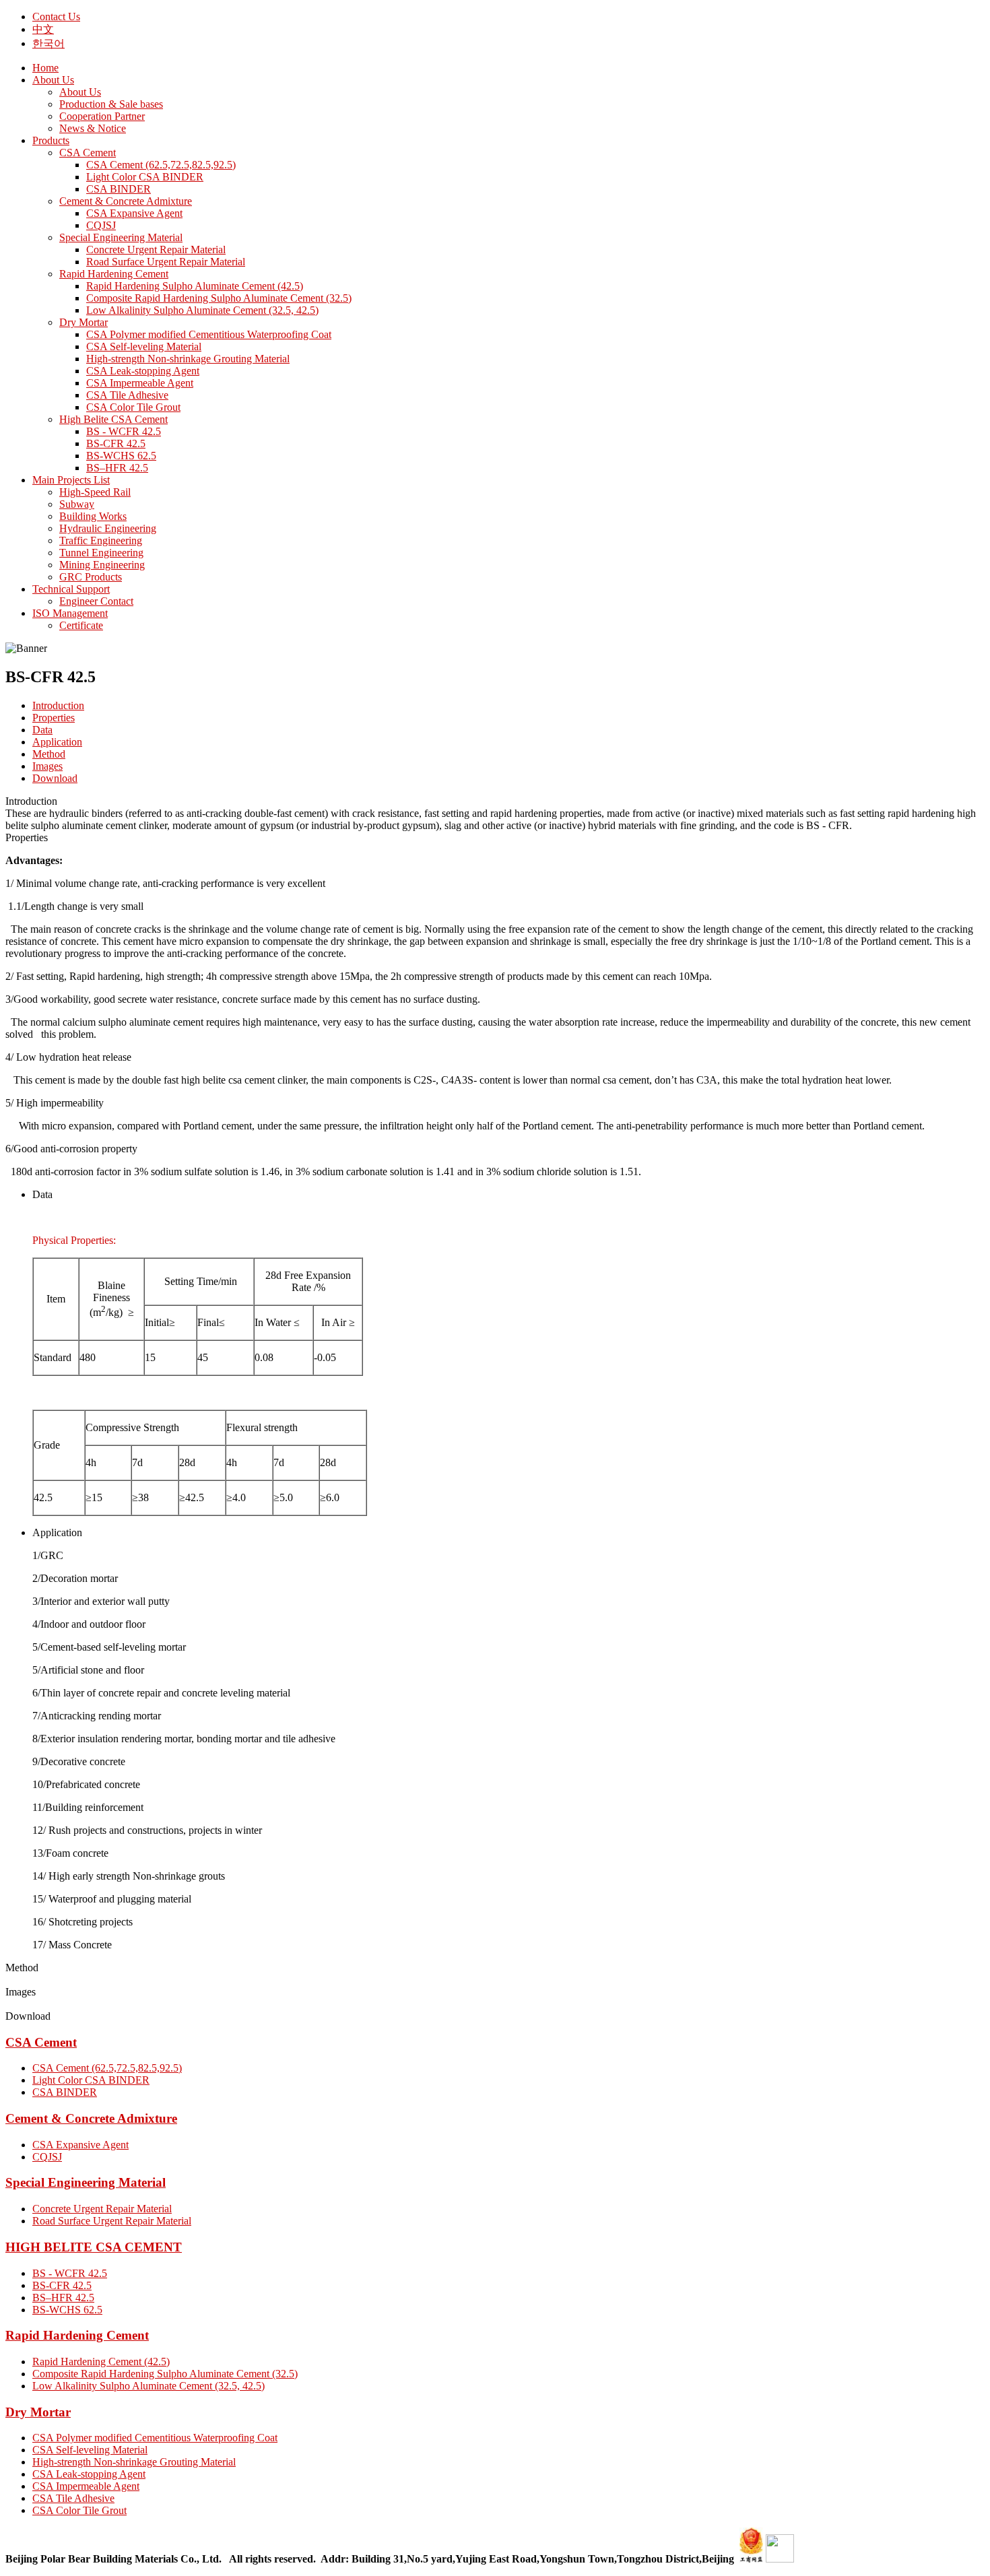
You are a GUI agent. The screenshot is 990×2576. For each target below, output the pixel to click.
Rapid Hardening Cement (77, 2335)
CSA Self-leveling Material (90, 2450)
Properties (54, 718)
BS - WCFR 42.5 (70, 2273)
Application (57, 742)
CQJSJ (47, 2157)
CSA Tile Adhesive (73, 2498)
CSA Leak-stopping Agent (89, 2474)
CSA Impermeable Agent (86, 2486)
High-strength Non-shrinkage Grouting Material (134, 2462)
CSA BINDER (65, 2092)
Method (49, 754)
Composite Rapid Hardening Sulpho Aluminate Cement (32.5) (165, 2374)
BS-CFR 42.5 (62, 2285)
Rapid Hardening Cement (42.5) (101, 2362)
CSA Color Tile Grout (79, 2510)
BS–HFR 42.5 (63, 2298)
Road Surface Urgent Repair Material (112, 2221)
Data (42, 730)
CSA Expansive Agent (80, 2145)
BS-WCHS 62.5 (67, 2310)
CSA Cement (41, 2042)
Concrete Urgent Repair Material (102, 2209)
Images (47, 766)
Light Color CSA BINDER (91, 2080)
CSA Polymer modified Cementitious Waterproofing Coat (155, 2438)
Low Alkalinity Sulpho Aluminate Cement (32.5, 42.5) (148, 2386)
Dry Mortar (38, 2412)
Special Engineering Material (86, 2182)
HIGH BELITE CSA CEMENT (94, 2247)
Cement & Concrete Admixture (91, 2118)
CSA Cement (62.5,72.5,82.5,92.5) (107, 2068)
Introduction (58, 705)
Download (55, 778)
